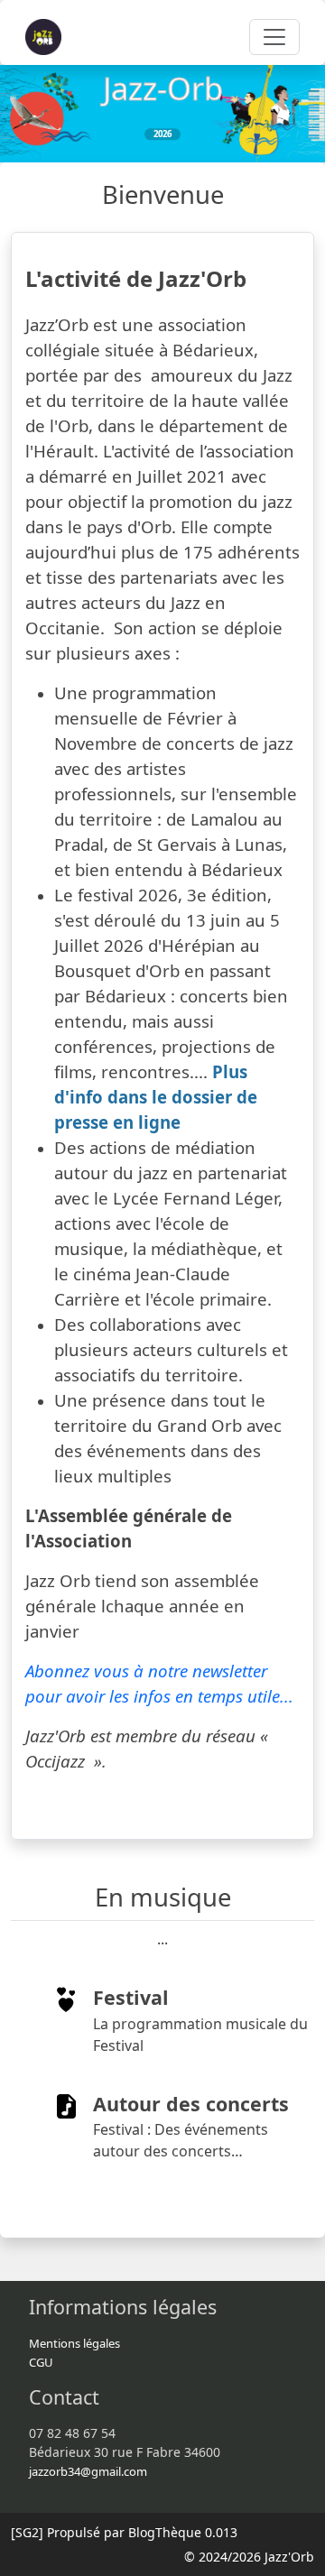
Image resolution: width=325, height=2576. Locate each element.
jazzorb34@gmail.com (88, 2471)
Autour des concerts (191, 2104)
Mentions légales (74, 2343)
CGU (41, 2362)
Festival (131, 1997)
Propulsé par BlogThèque (124, 2532)
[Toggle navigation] (274, 37)
